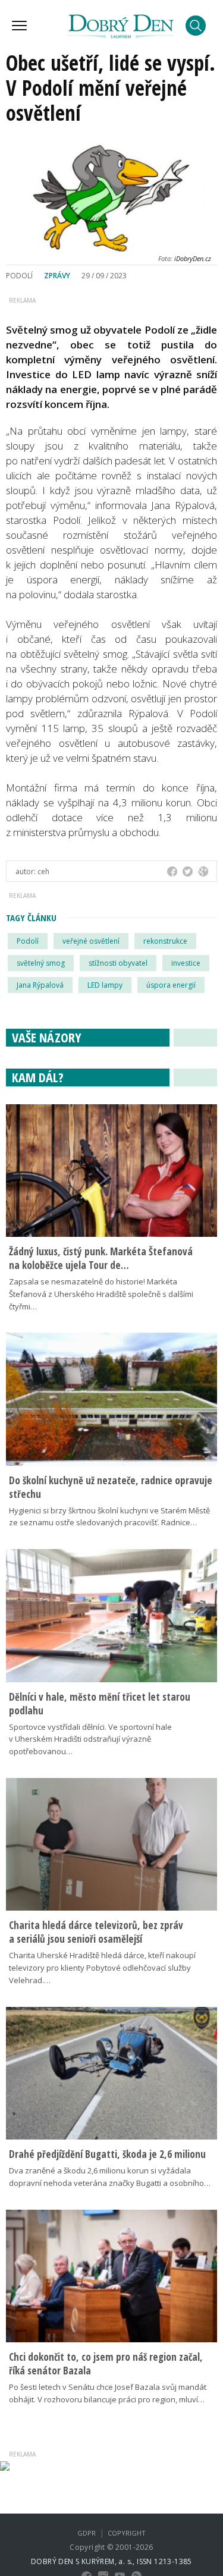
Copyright (127, 2533)
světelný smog (41, 963)
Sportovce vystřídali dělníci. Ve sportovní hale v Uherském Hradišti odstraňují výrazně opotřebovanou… (90, 1739)
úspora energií (171, 985)
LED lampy (105, 985)
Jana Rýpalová (40, 985)
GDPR (87, 2533)
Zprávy (57, 276)
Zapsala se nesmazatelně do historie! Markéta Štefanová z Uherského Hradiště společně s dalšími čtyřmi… (101, 1294)
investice (186, 963)
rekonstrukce (165, 941)
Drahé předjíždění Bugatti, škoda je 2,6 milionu (107, 2154)
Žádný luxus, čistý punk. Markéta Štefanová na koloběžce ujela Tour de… (101, 1258)
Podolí (28, 941)
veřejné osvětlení (91, 941)
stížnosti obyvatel (118, 963)
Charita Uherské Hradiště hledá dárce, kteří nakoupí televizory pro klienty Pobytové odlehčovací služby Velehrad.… (102, 1968)
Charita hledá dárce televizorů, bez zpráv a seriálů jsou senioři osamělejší (96, 1932)
